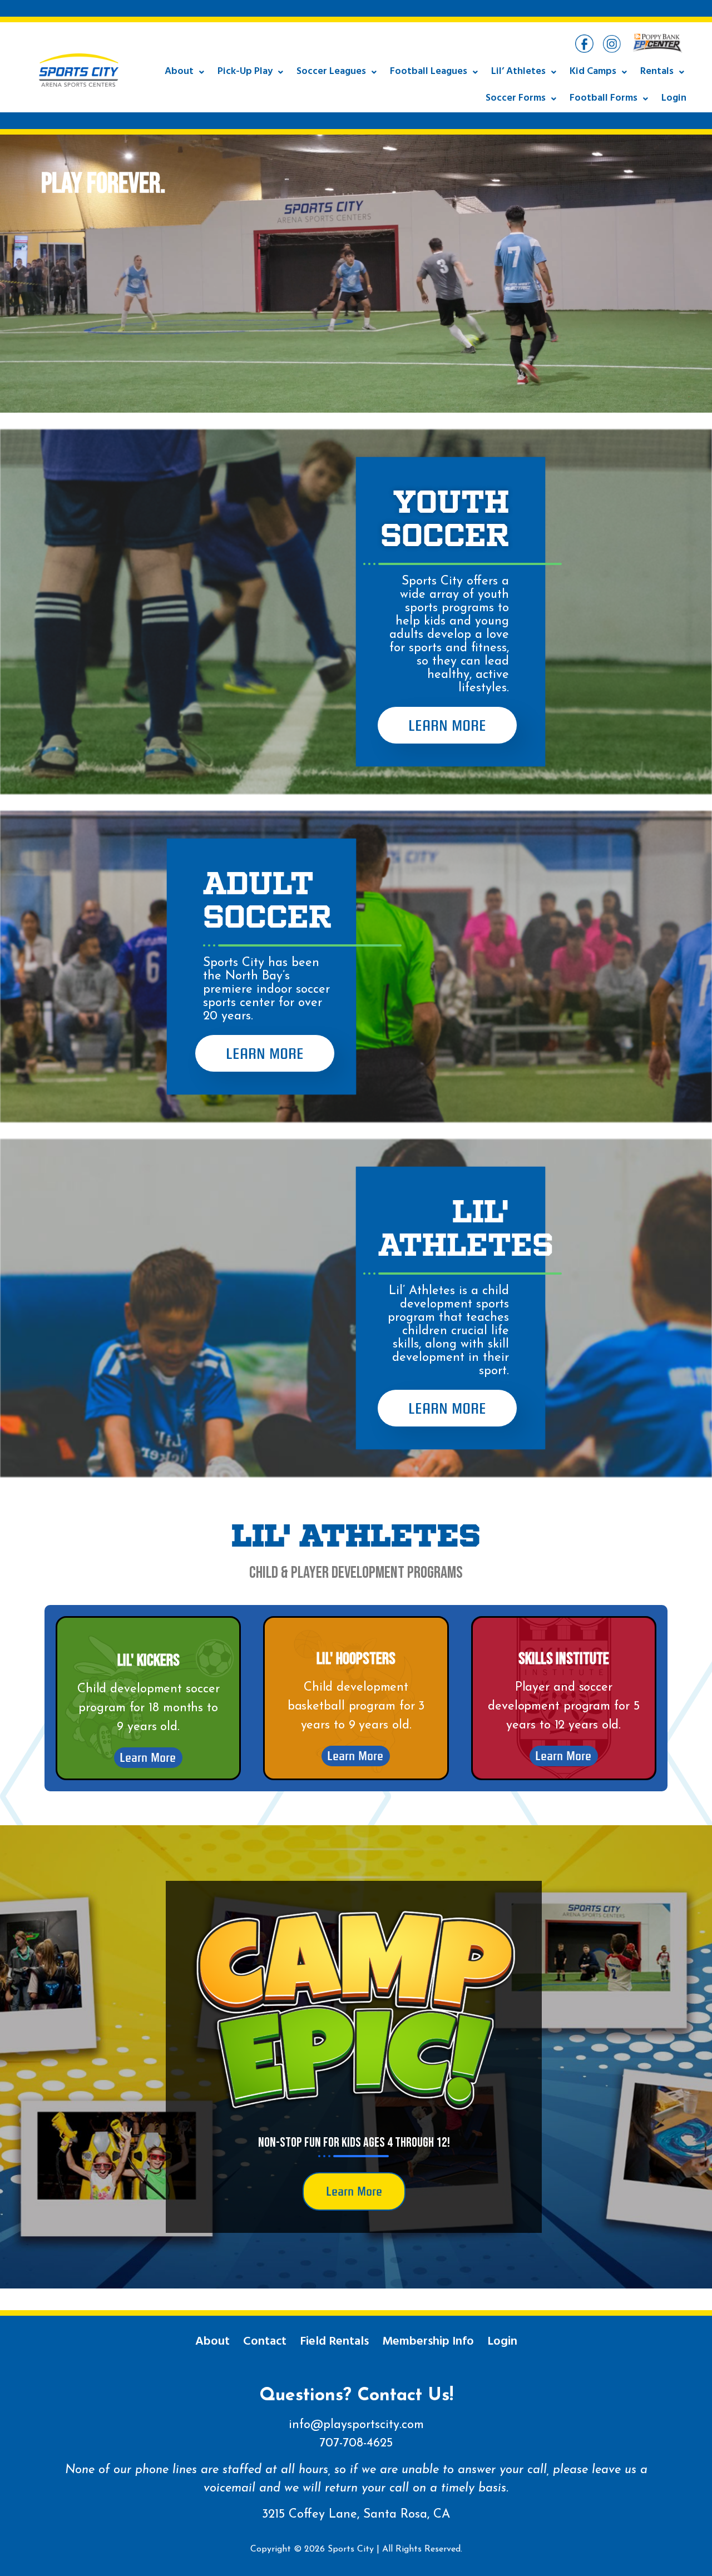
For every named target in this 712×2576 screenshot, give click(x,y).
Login (674, 99)
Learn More (447, 725)
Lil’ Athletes (518, 72)
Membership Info (428, 2342)
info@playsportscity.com (356, 2425)
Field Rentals (334, 2342)
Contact (265, 2342)
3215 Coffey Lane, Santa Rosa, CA (356, 2515)
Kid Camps (593, 72)
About (179, 72)
